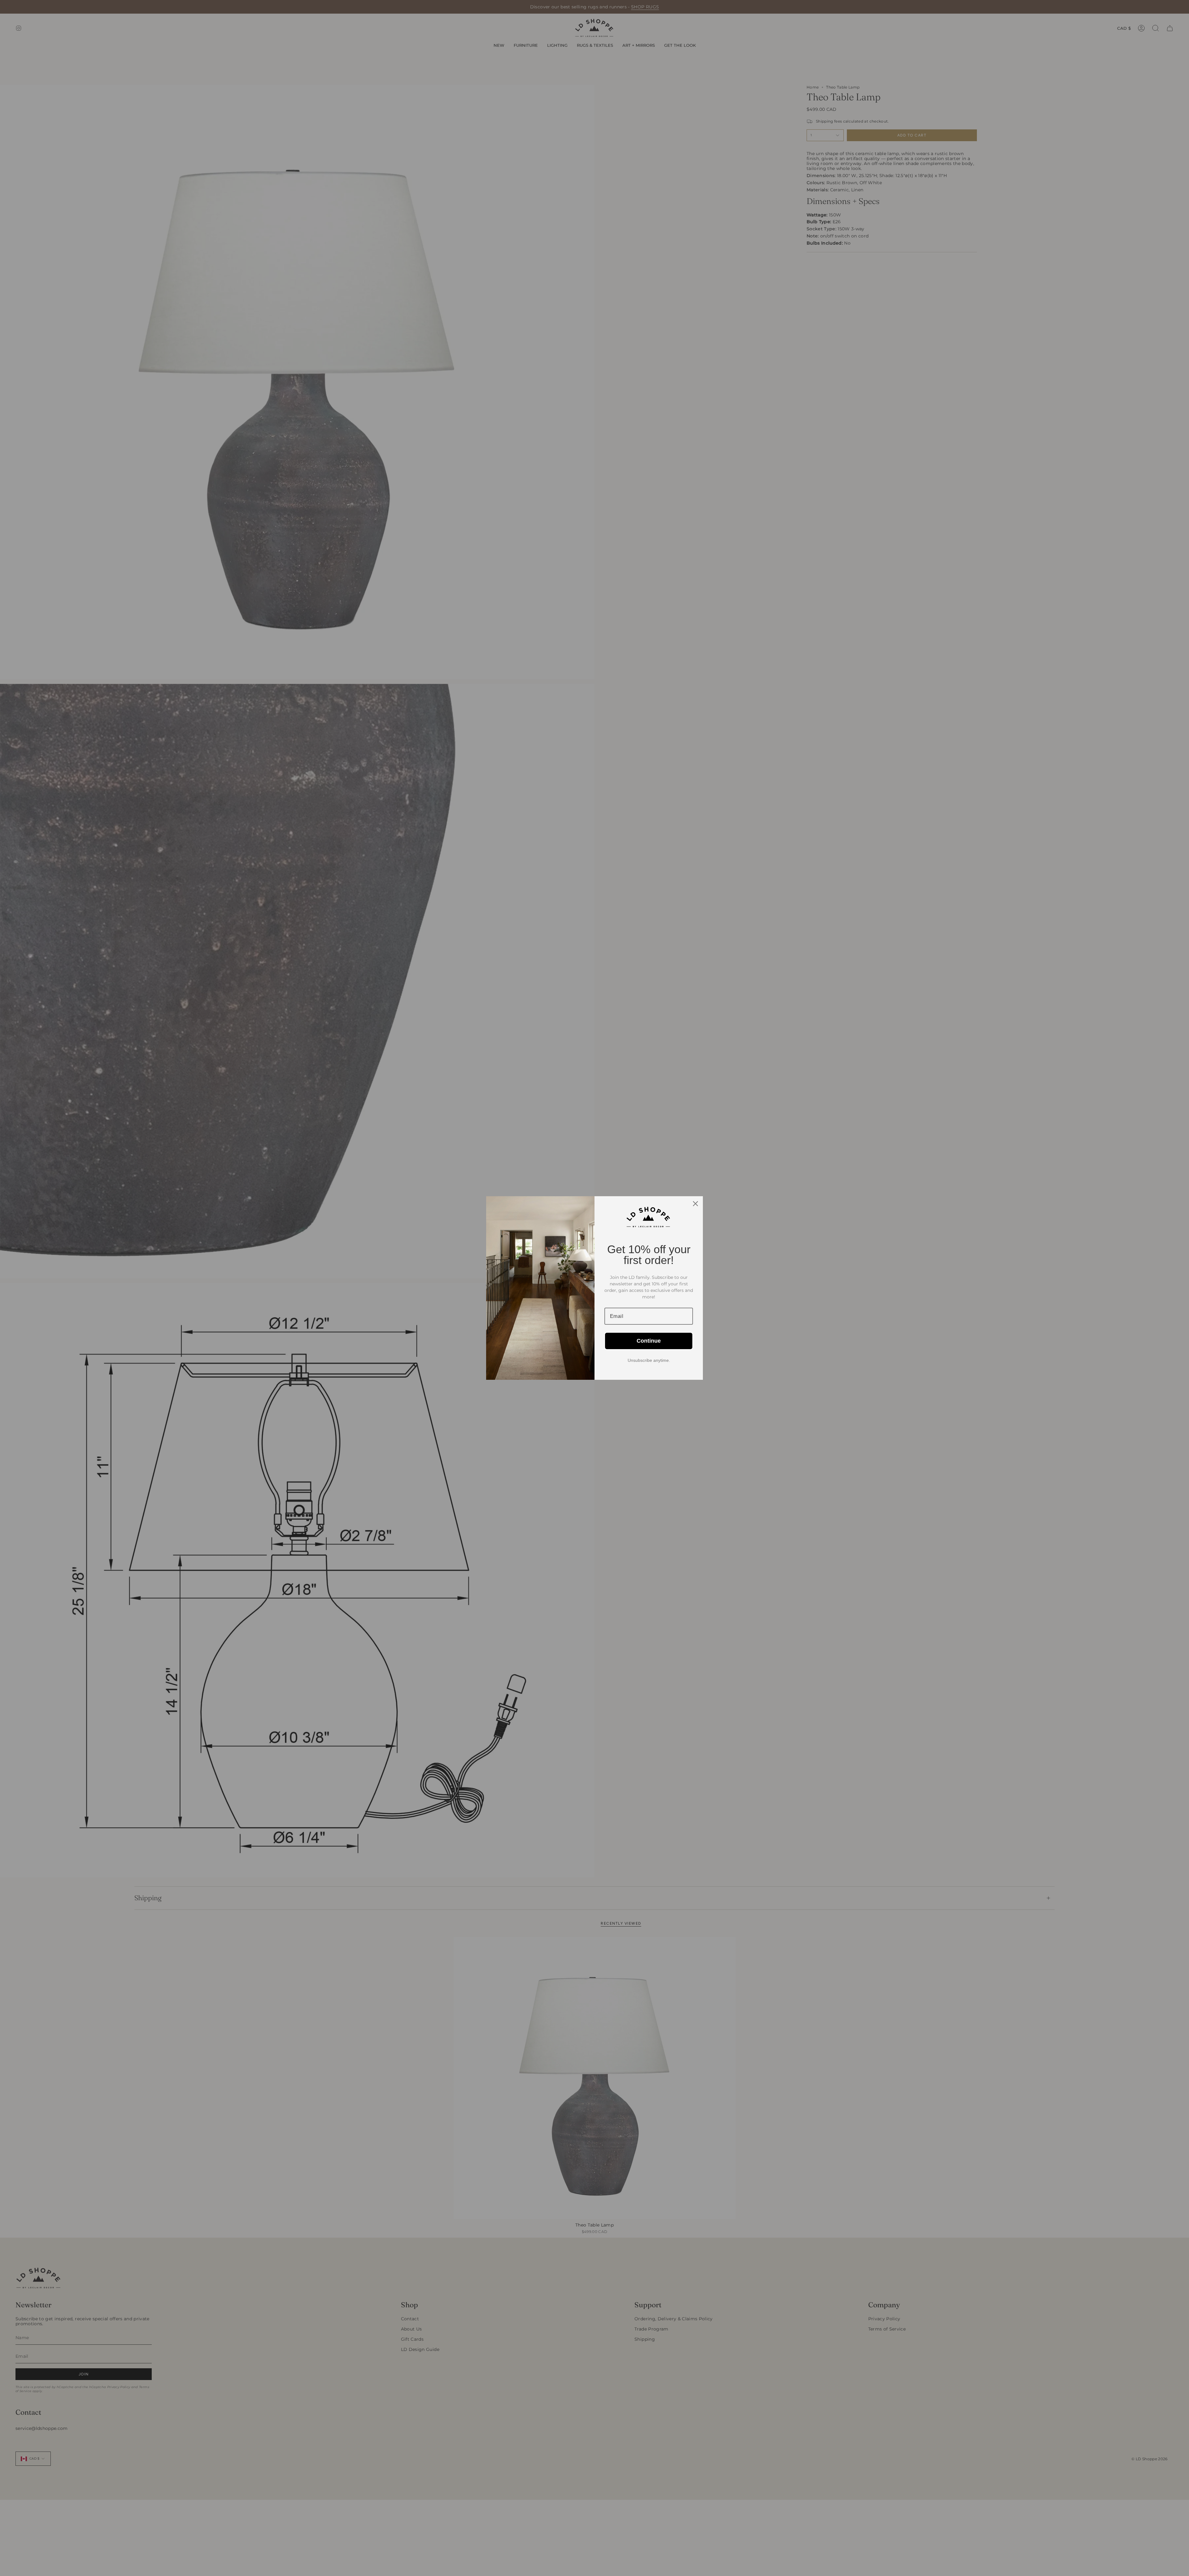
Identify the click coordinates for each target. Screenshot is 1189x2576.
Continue (649, 1341)
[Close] (695, 1204)
